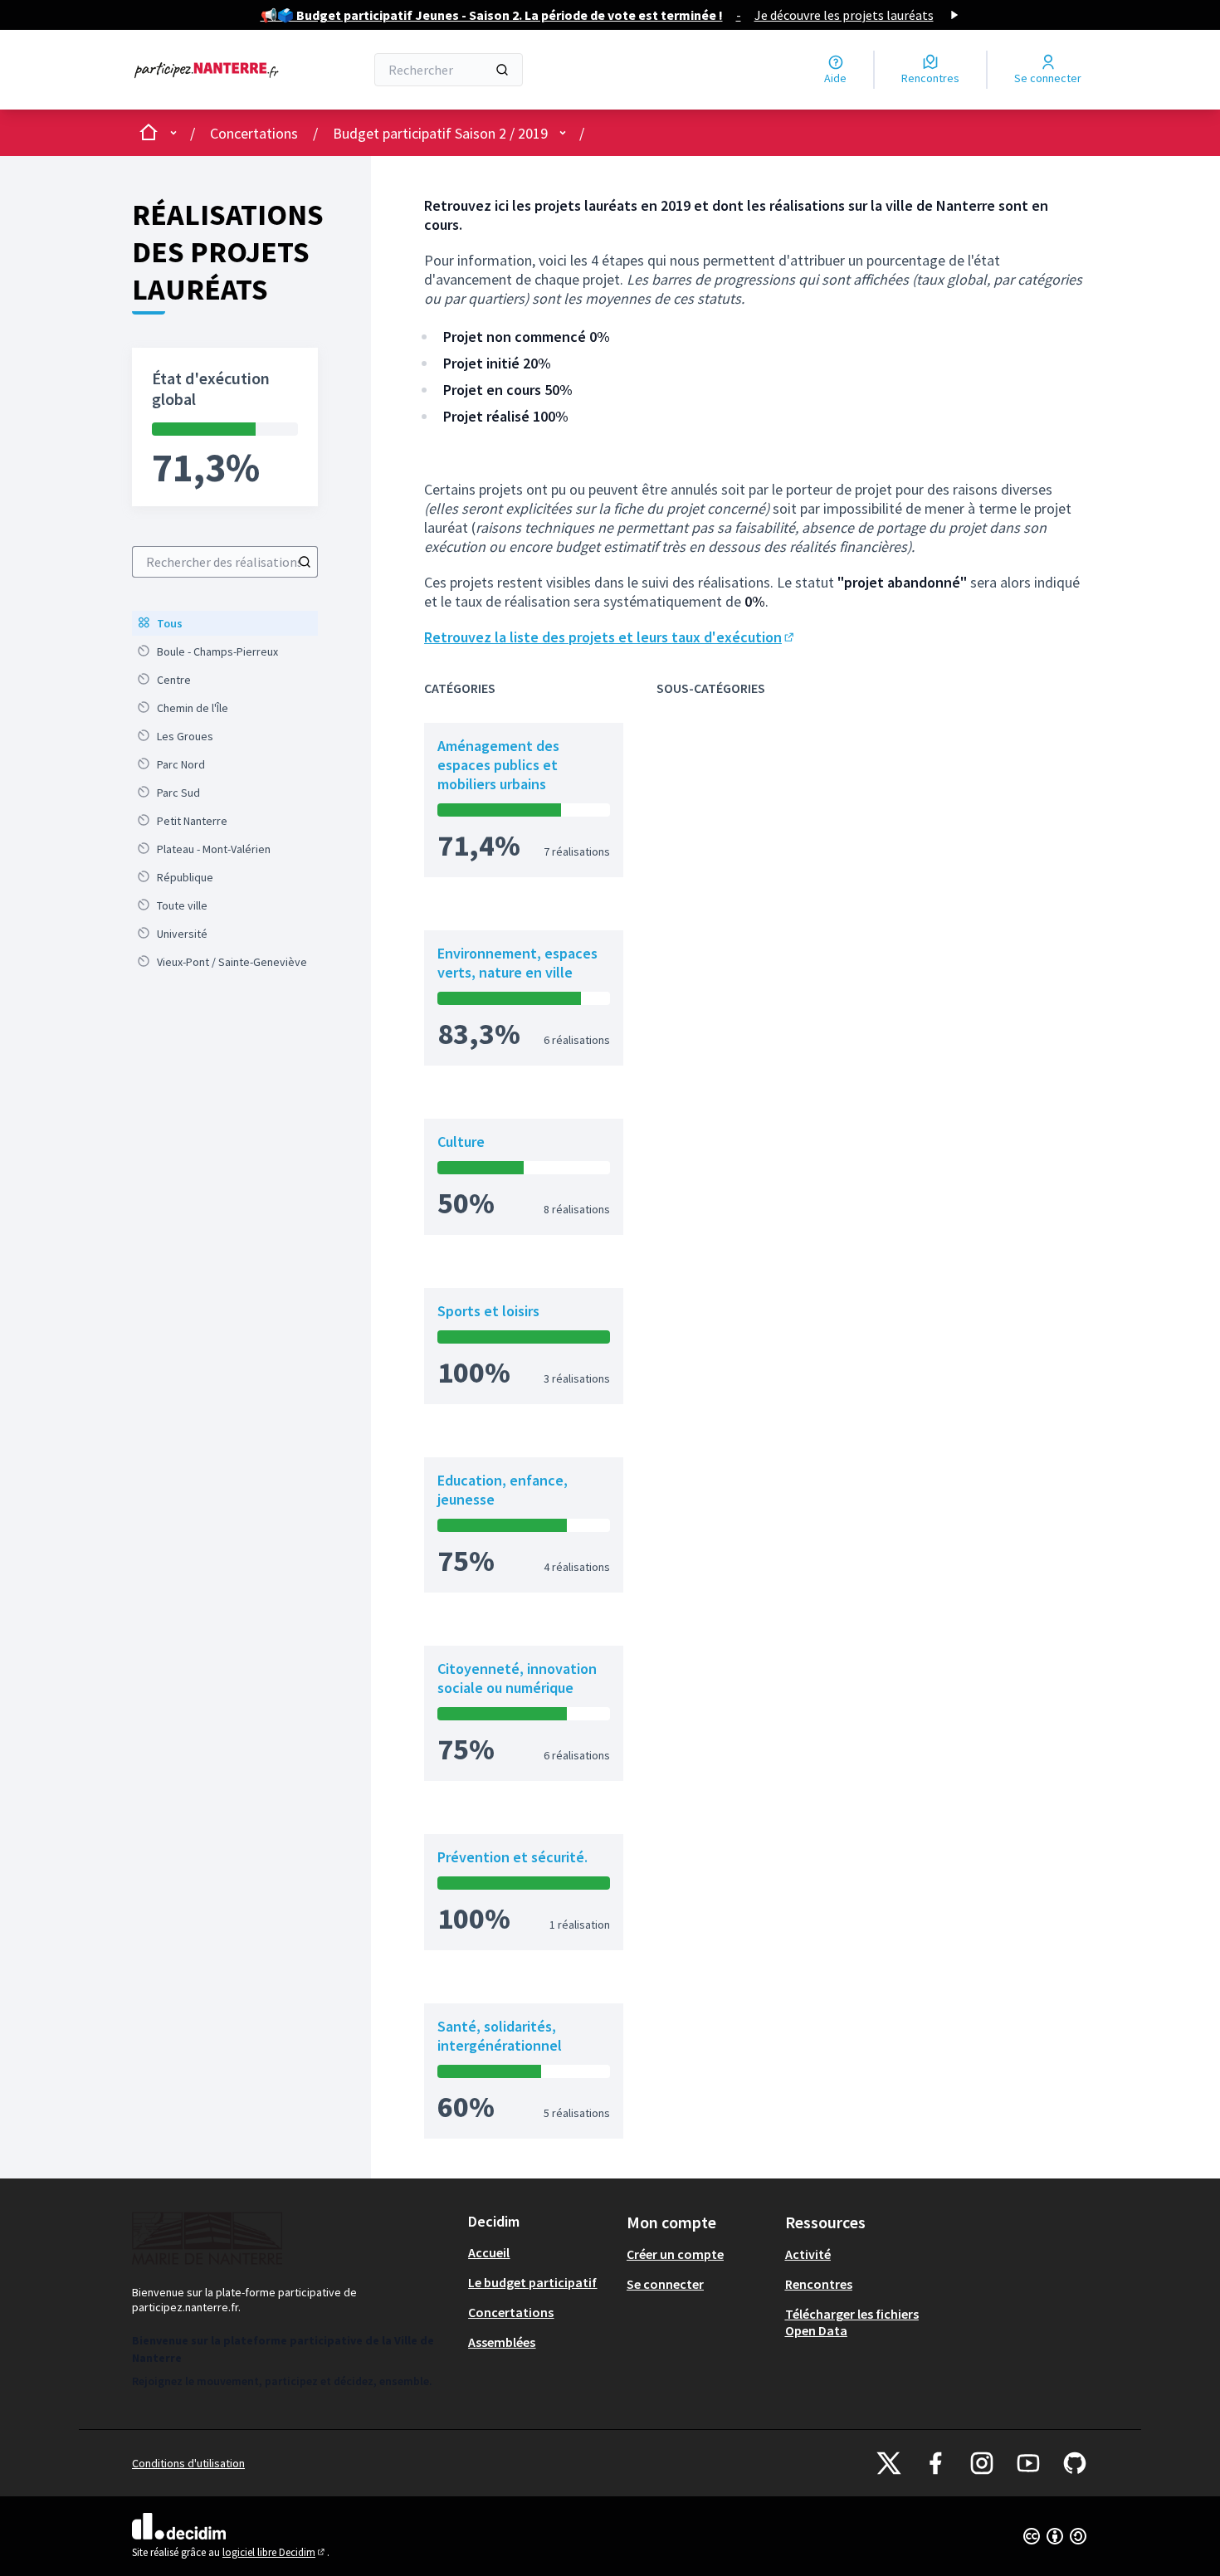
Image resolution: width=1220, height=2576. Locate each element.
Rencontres (819, 2284)
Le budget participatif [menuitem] (532, 2282)
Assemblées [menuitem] (502, 2342)
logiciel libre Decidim (275, 2552)
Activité (808, 2254)
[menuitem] (225, 623)
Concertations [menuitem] (511, 2312)
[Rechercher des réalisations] (305, 562)
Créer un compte (675, 2254)
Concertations (254, 133)
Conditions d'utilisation (188, 2463)
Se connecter (665, 2284)
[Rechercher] (502, 70)
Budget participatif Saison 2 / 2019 (440, 133)
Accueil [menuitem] (489, 2252)
